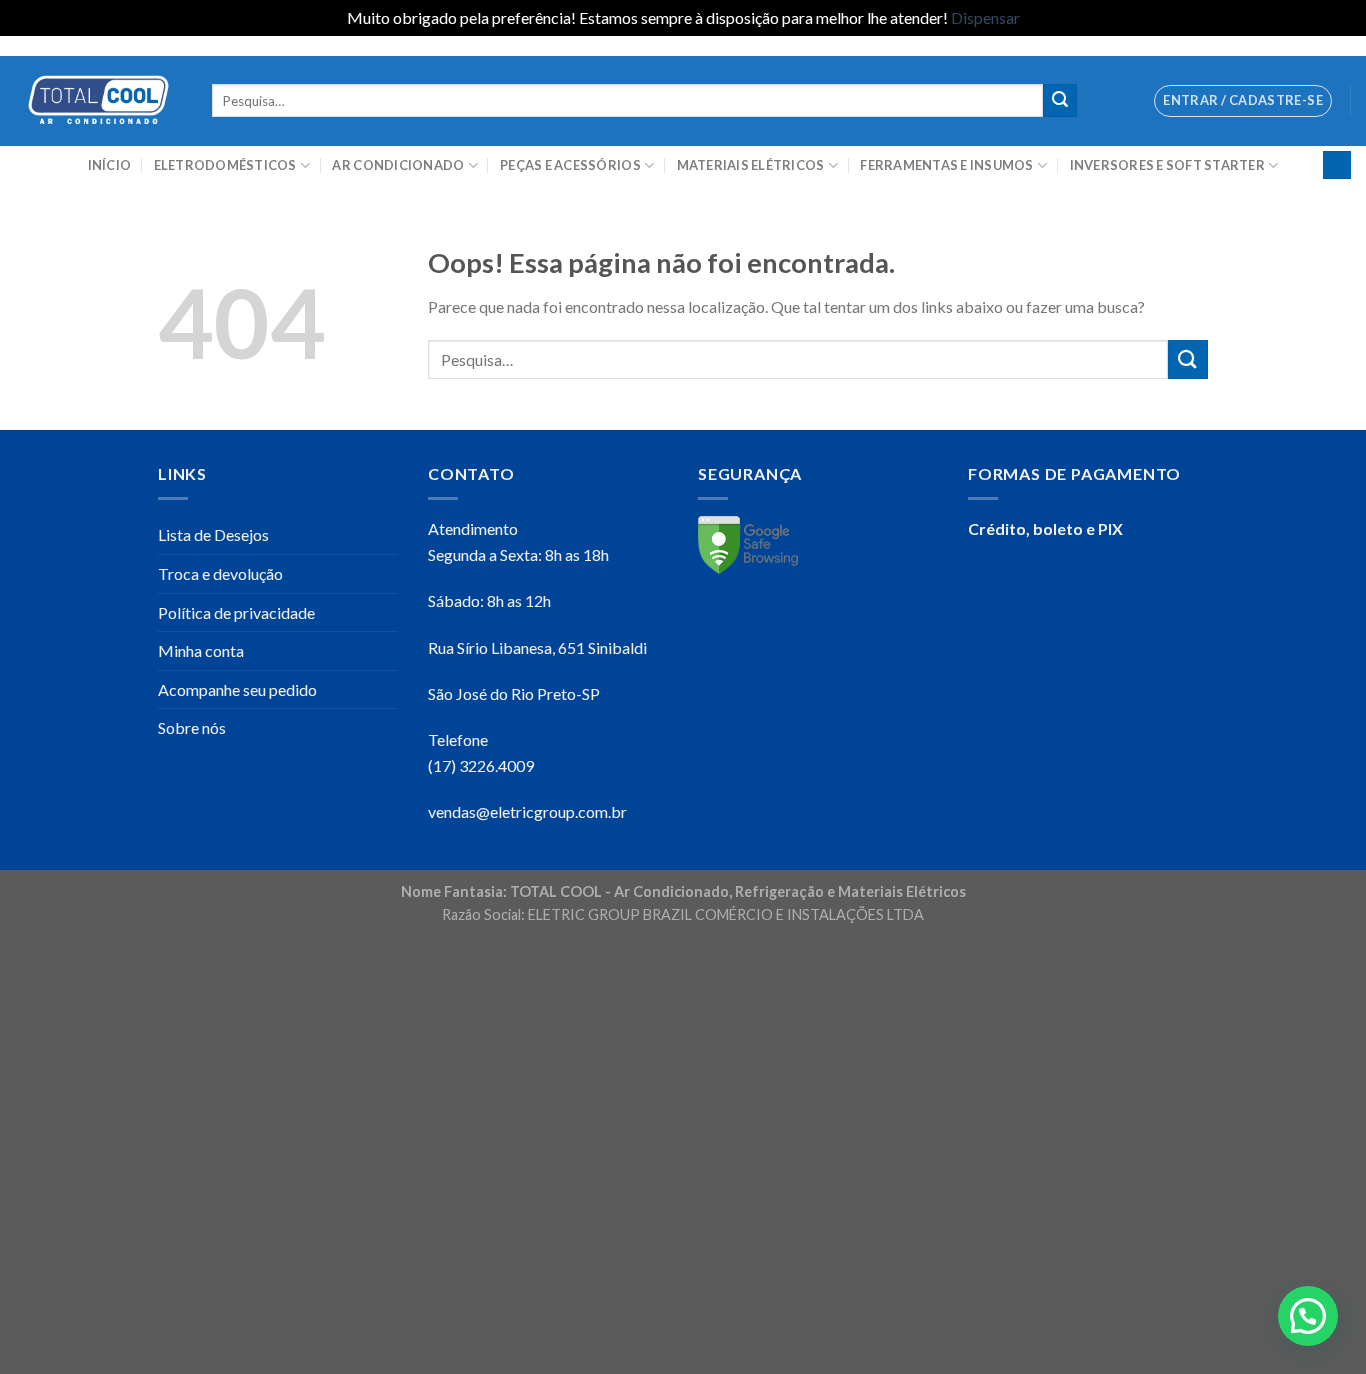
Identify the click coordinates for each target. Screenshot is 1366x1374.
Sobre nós (192, 727)
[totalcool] (98, 100)
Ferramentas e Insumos (946, 165)
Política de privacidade (236, 612)
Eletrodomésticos (225, 165)
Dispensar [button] (985, 17)
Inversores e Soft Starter (1167, 165)
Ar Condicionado (398, 165)
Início (110, 165)
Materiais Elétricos (751, 165)
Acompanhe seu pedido (237, 689)
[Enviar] (1060, 101)
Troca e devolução (220, 573)
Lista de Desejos (213, 534)
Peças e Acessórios (570, 165)
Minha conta (201, 650)
